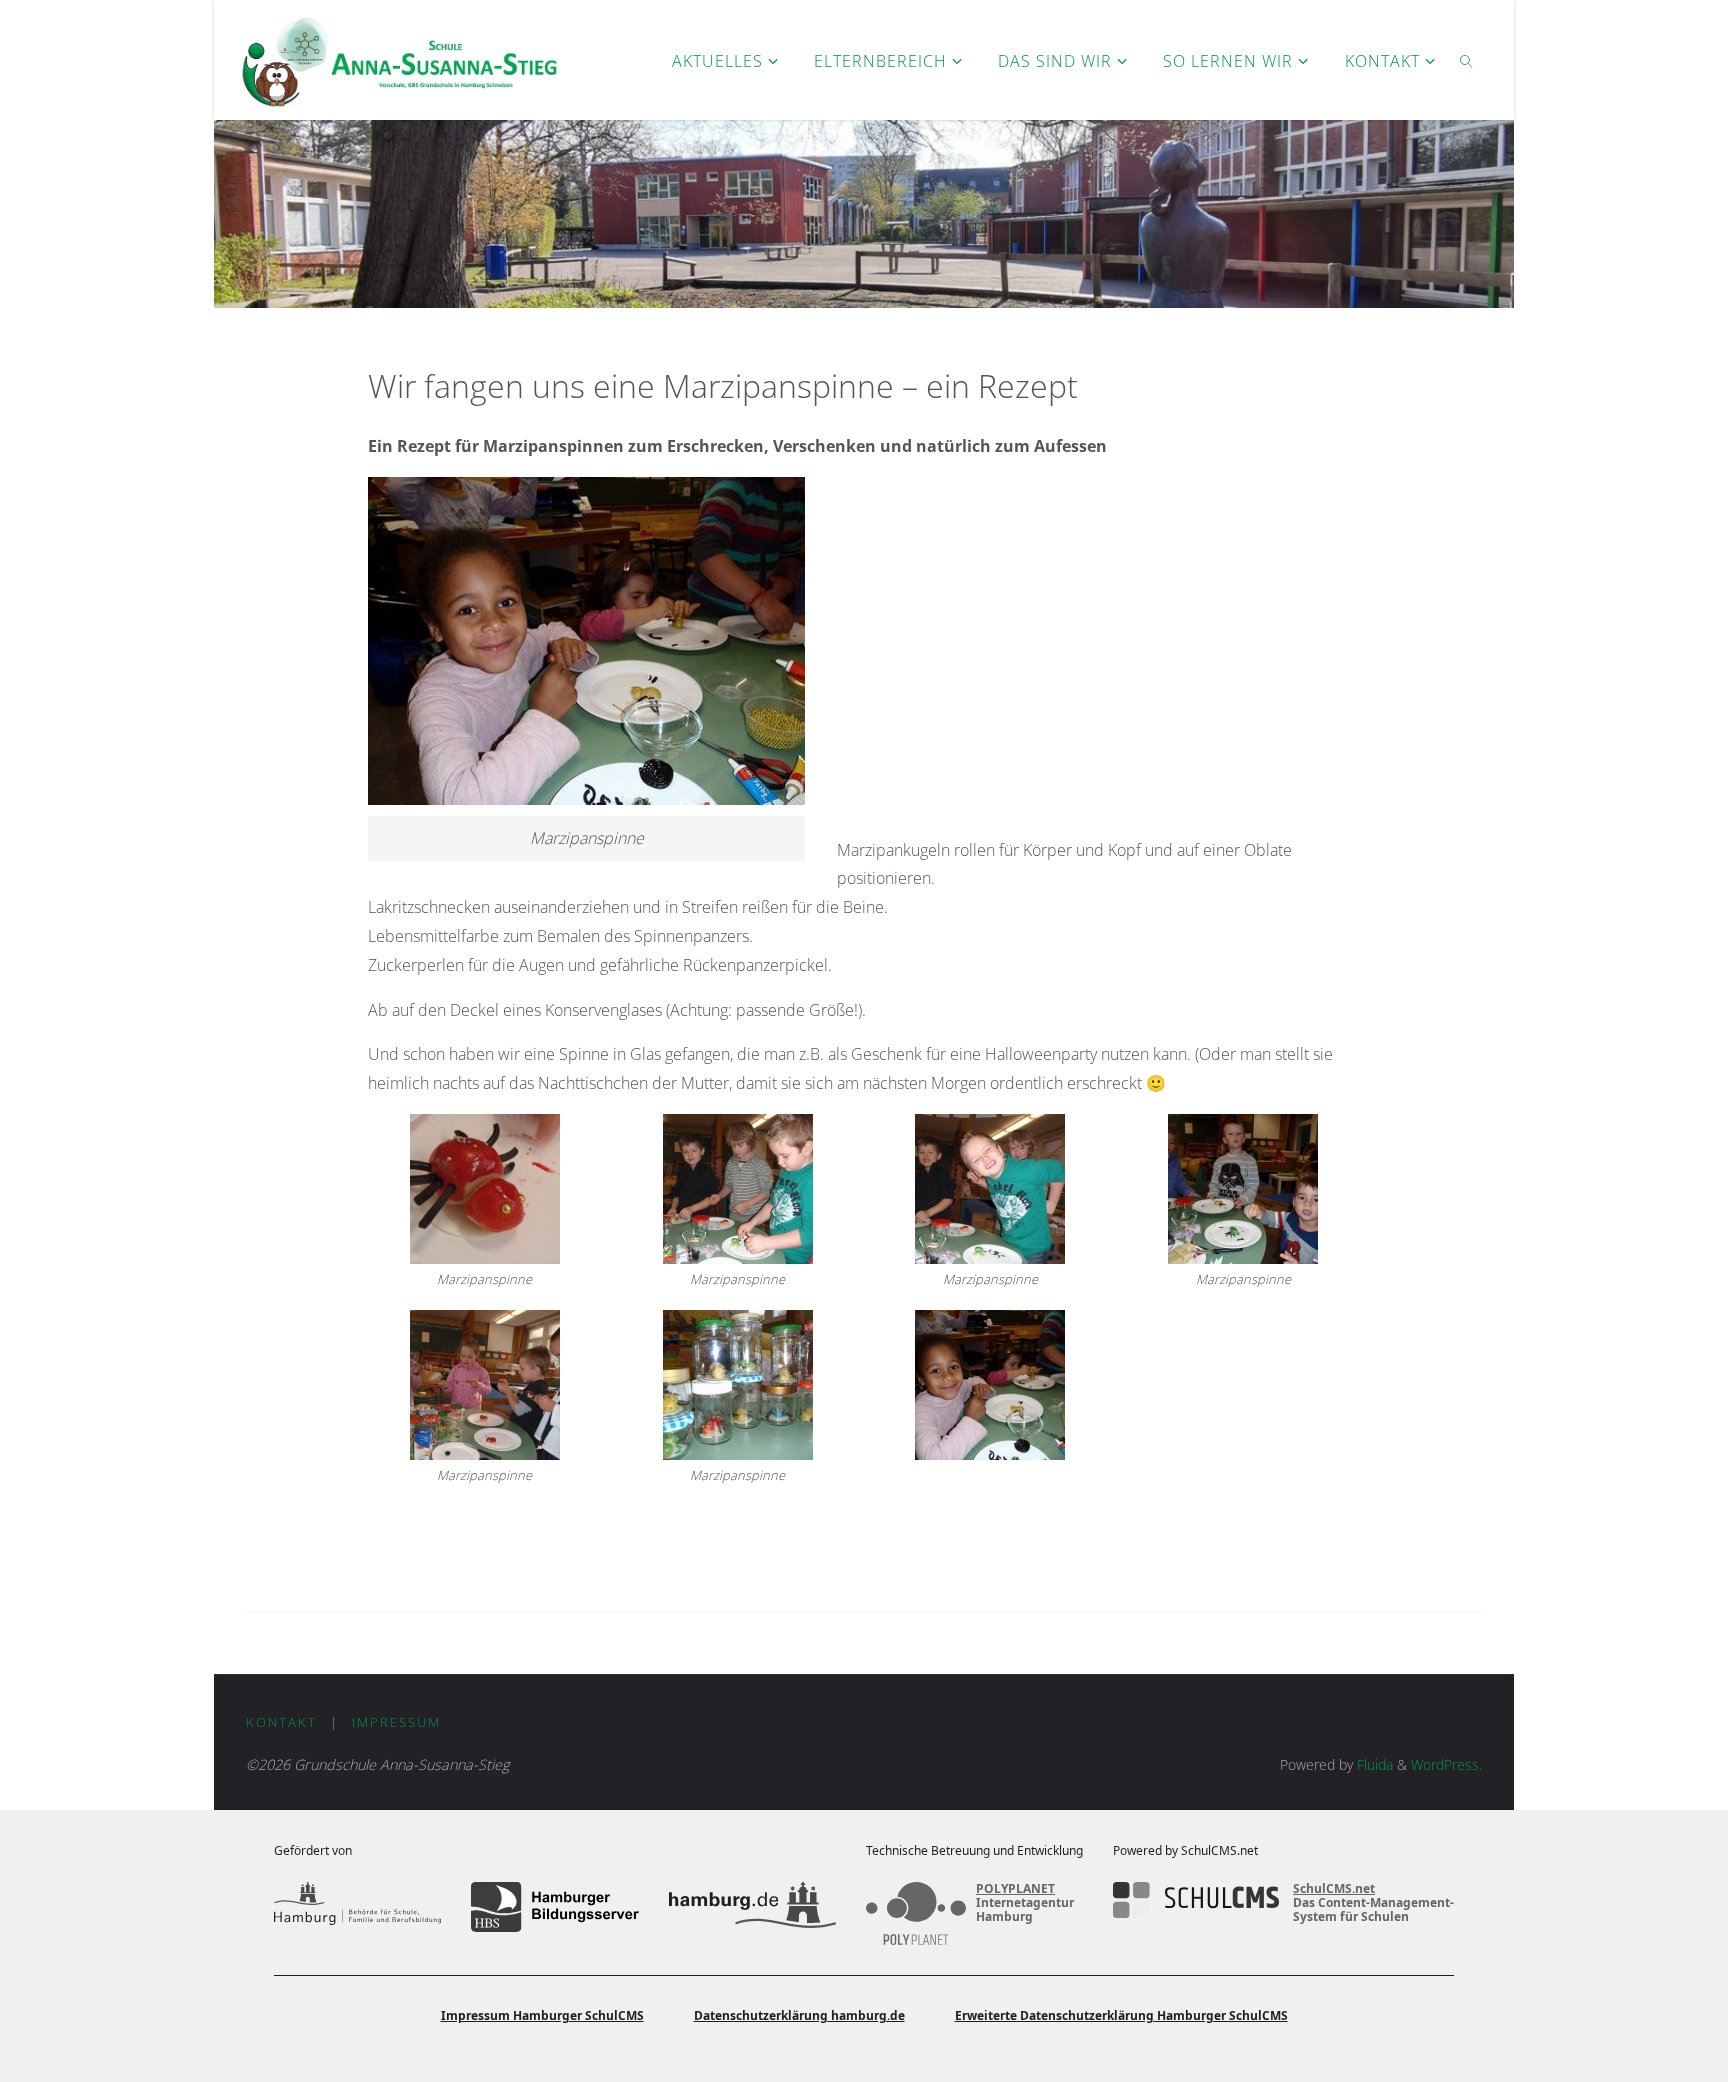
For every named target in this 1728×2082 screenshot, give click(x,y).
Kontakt (281, 1722)
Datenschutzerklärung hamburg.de (799, 2015)
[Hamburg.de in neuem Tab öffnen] (752, 1907)
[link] (1466, 60)
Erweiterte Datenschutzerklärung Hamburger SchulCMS (1121, 2015)
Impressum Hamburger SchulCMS (542, 2015)
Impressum (396, 1722)
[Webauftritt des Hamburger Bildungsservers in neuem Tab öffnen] (554, 1907)
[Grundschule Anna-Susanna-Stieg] (399, 60)
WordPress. (1446, 1764)
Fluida (1373, 1764)
